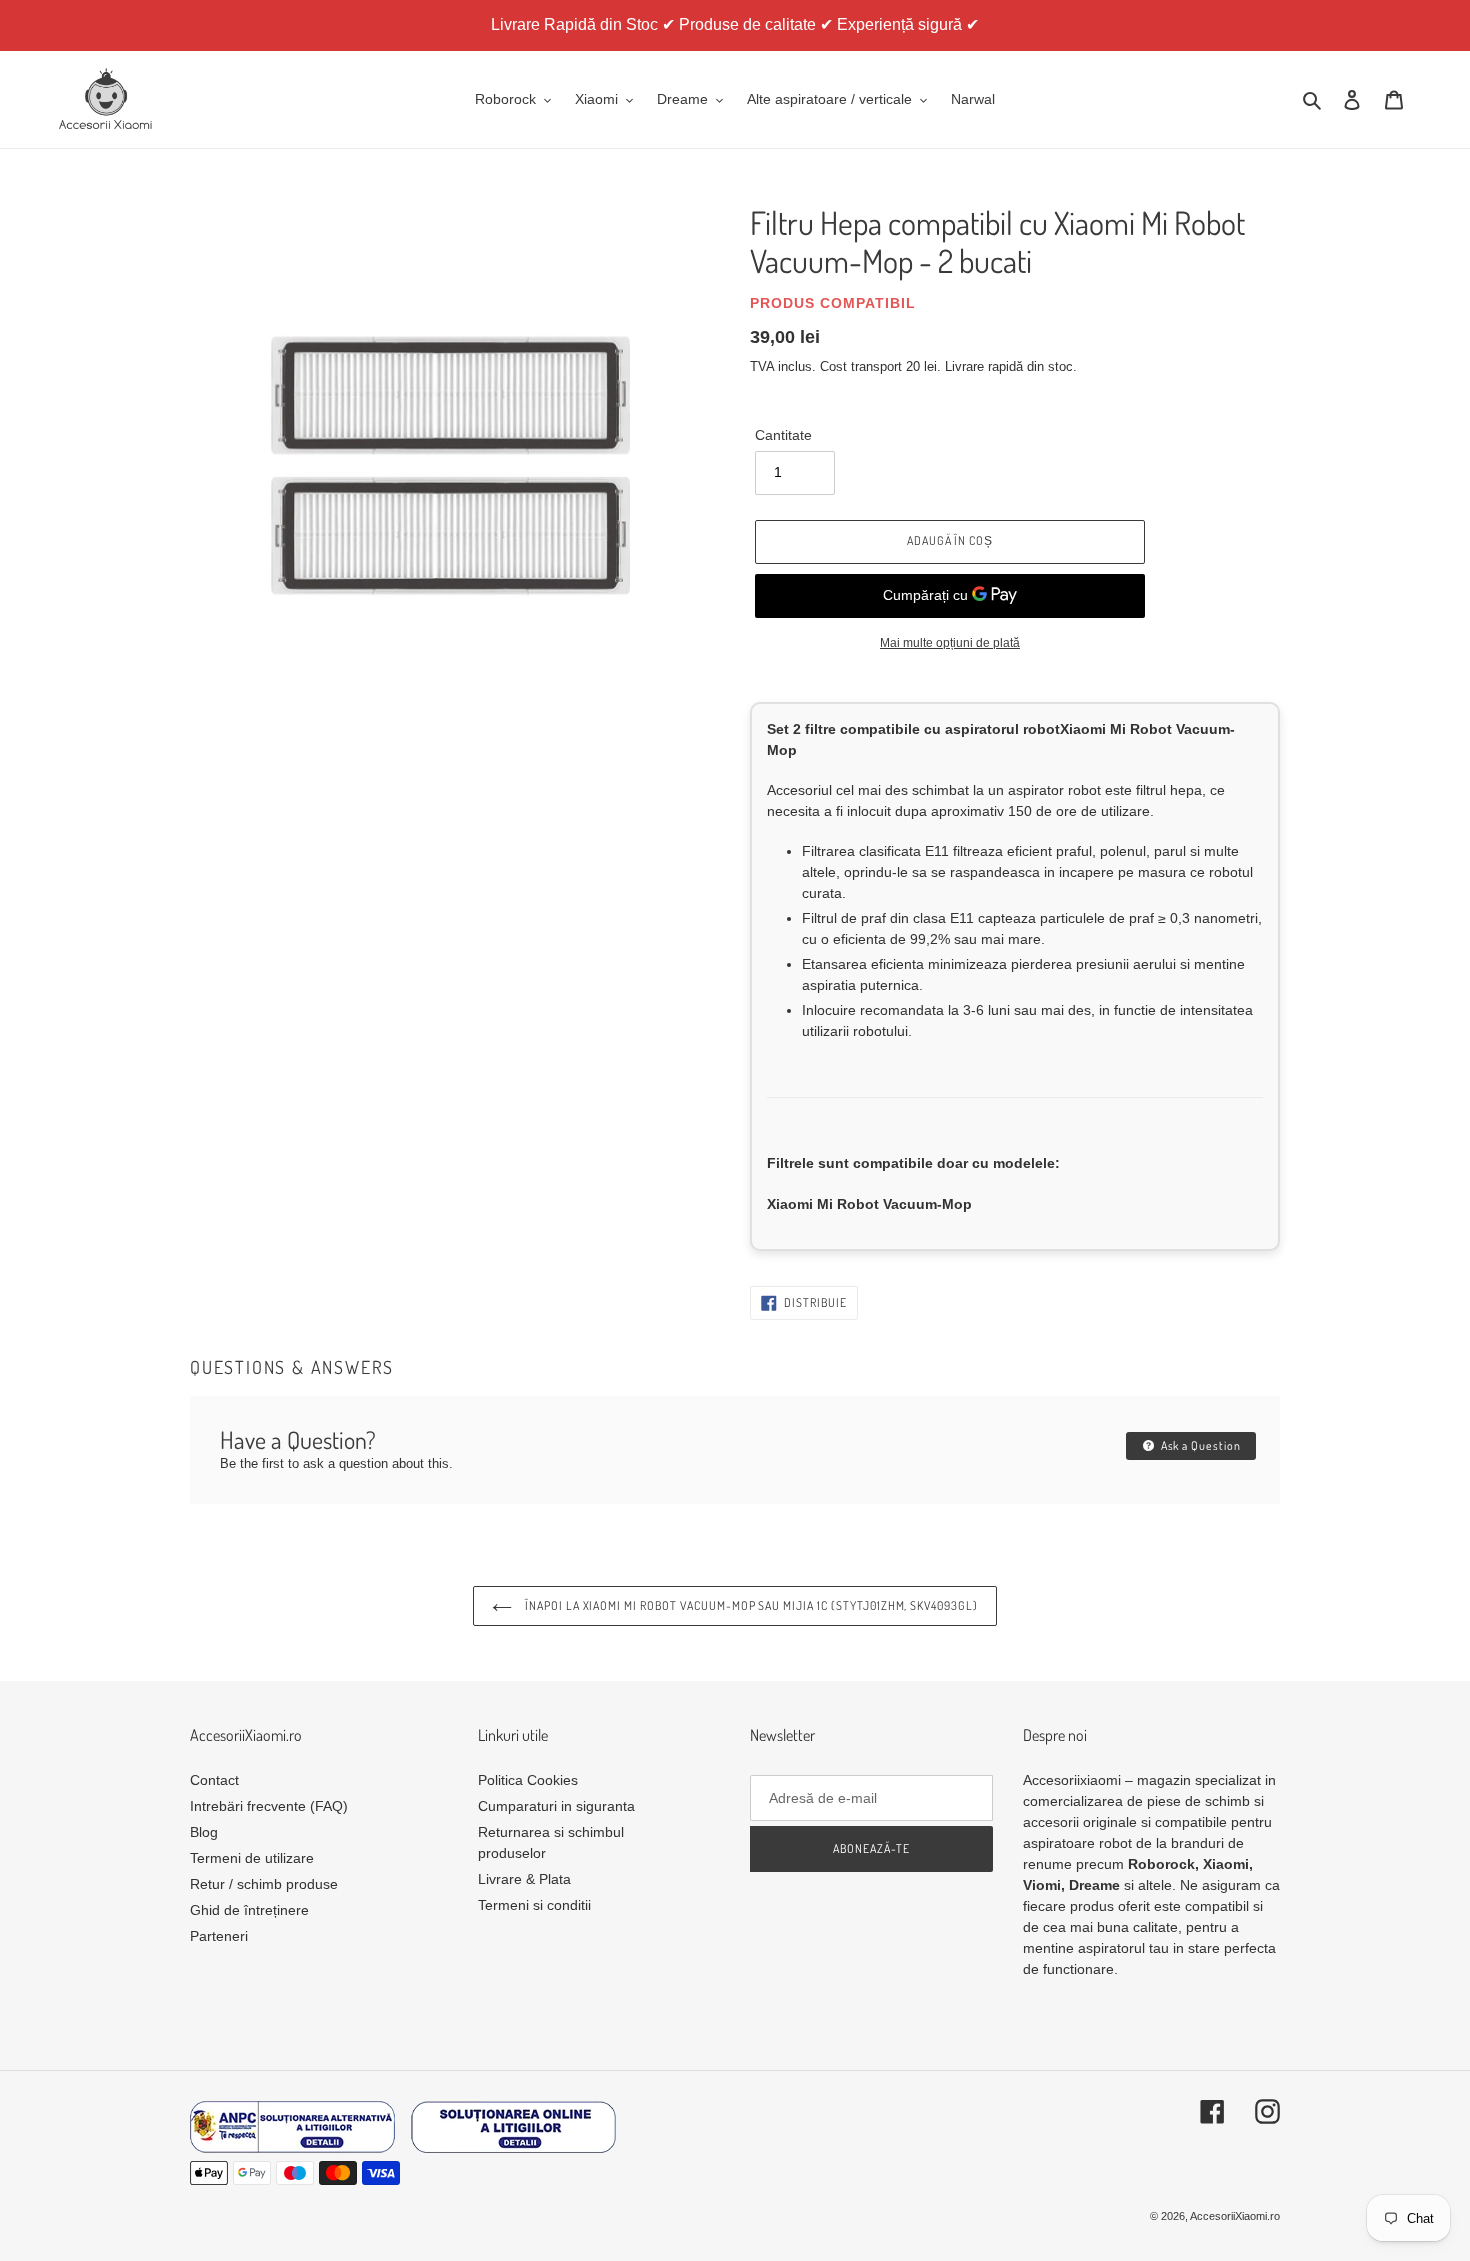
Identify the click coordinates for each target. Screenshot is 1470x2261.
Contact (214, 1780)
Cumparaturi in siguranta (556, 1806)
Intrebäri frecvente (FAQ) (269, 1806)
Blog (204, 1832)
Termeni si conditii (534, 1905)
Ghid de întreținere (249, 1910)
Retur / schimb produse (264, 1884)
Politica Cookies (528, 1780)
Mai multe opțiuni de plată (950, 643)
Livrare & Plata (524, 1879)
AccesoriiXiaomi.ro (1235, 2216)
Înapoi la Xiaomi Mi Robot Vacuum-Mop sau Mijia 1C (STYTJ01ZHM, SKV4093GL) (750, 1605)
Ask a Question (1199, 1445)
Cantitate (783, 435)
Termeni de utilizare (252, 1858)
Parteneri (219, 1936)
